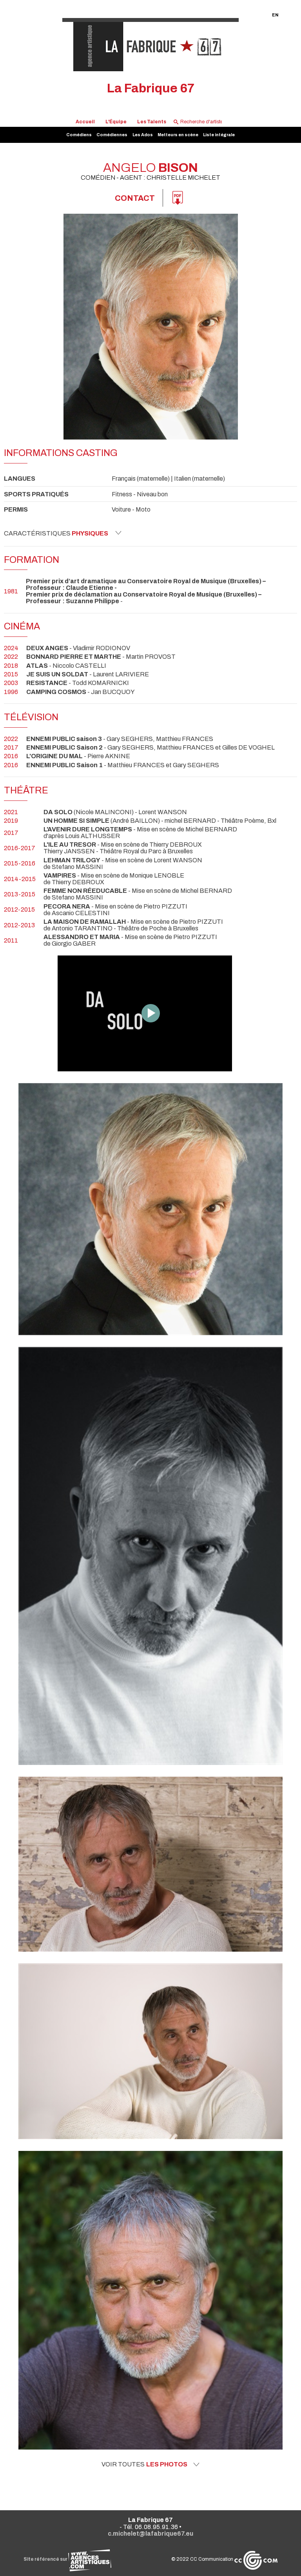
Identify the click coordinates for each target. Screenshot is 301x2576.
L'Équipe (116, 122)
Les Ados (143, 135)
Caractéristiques (56, 533)
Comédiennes (112, 135)
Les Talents (152, 122)
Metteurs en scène (178, 135)
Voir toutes (144, 2464)
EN (275, 15)
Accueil (85, 122)
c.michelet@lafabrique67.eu (150, 2534)
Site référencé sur (46, 2559)
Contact (135, 198)
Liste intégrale (219, 135)
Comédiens (79, 135)
